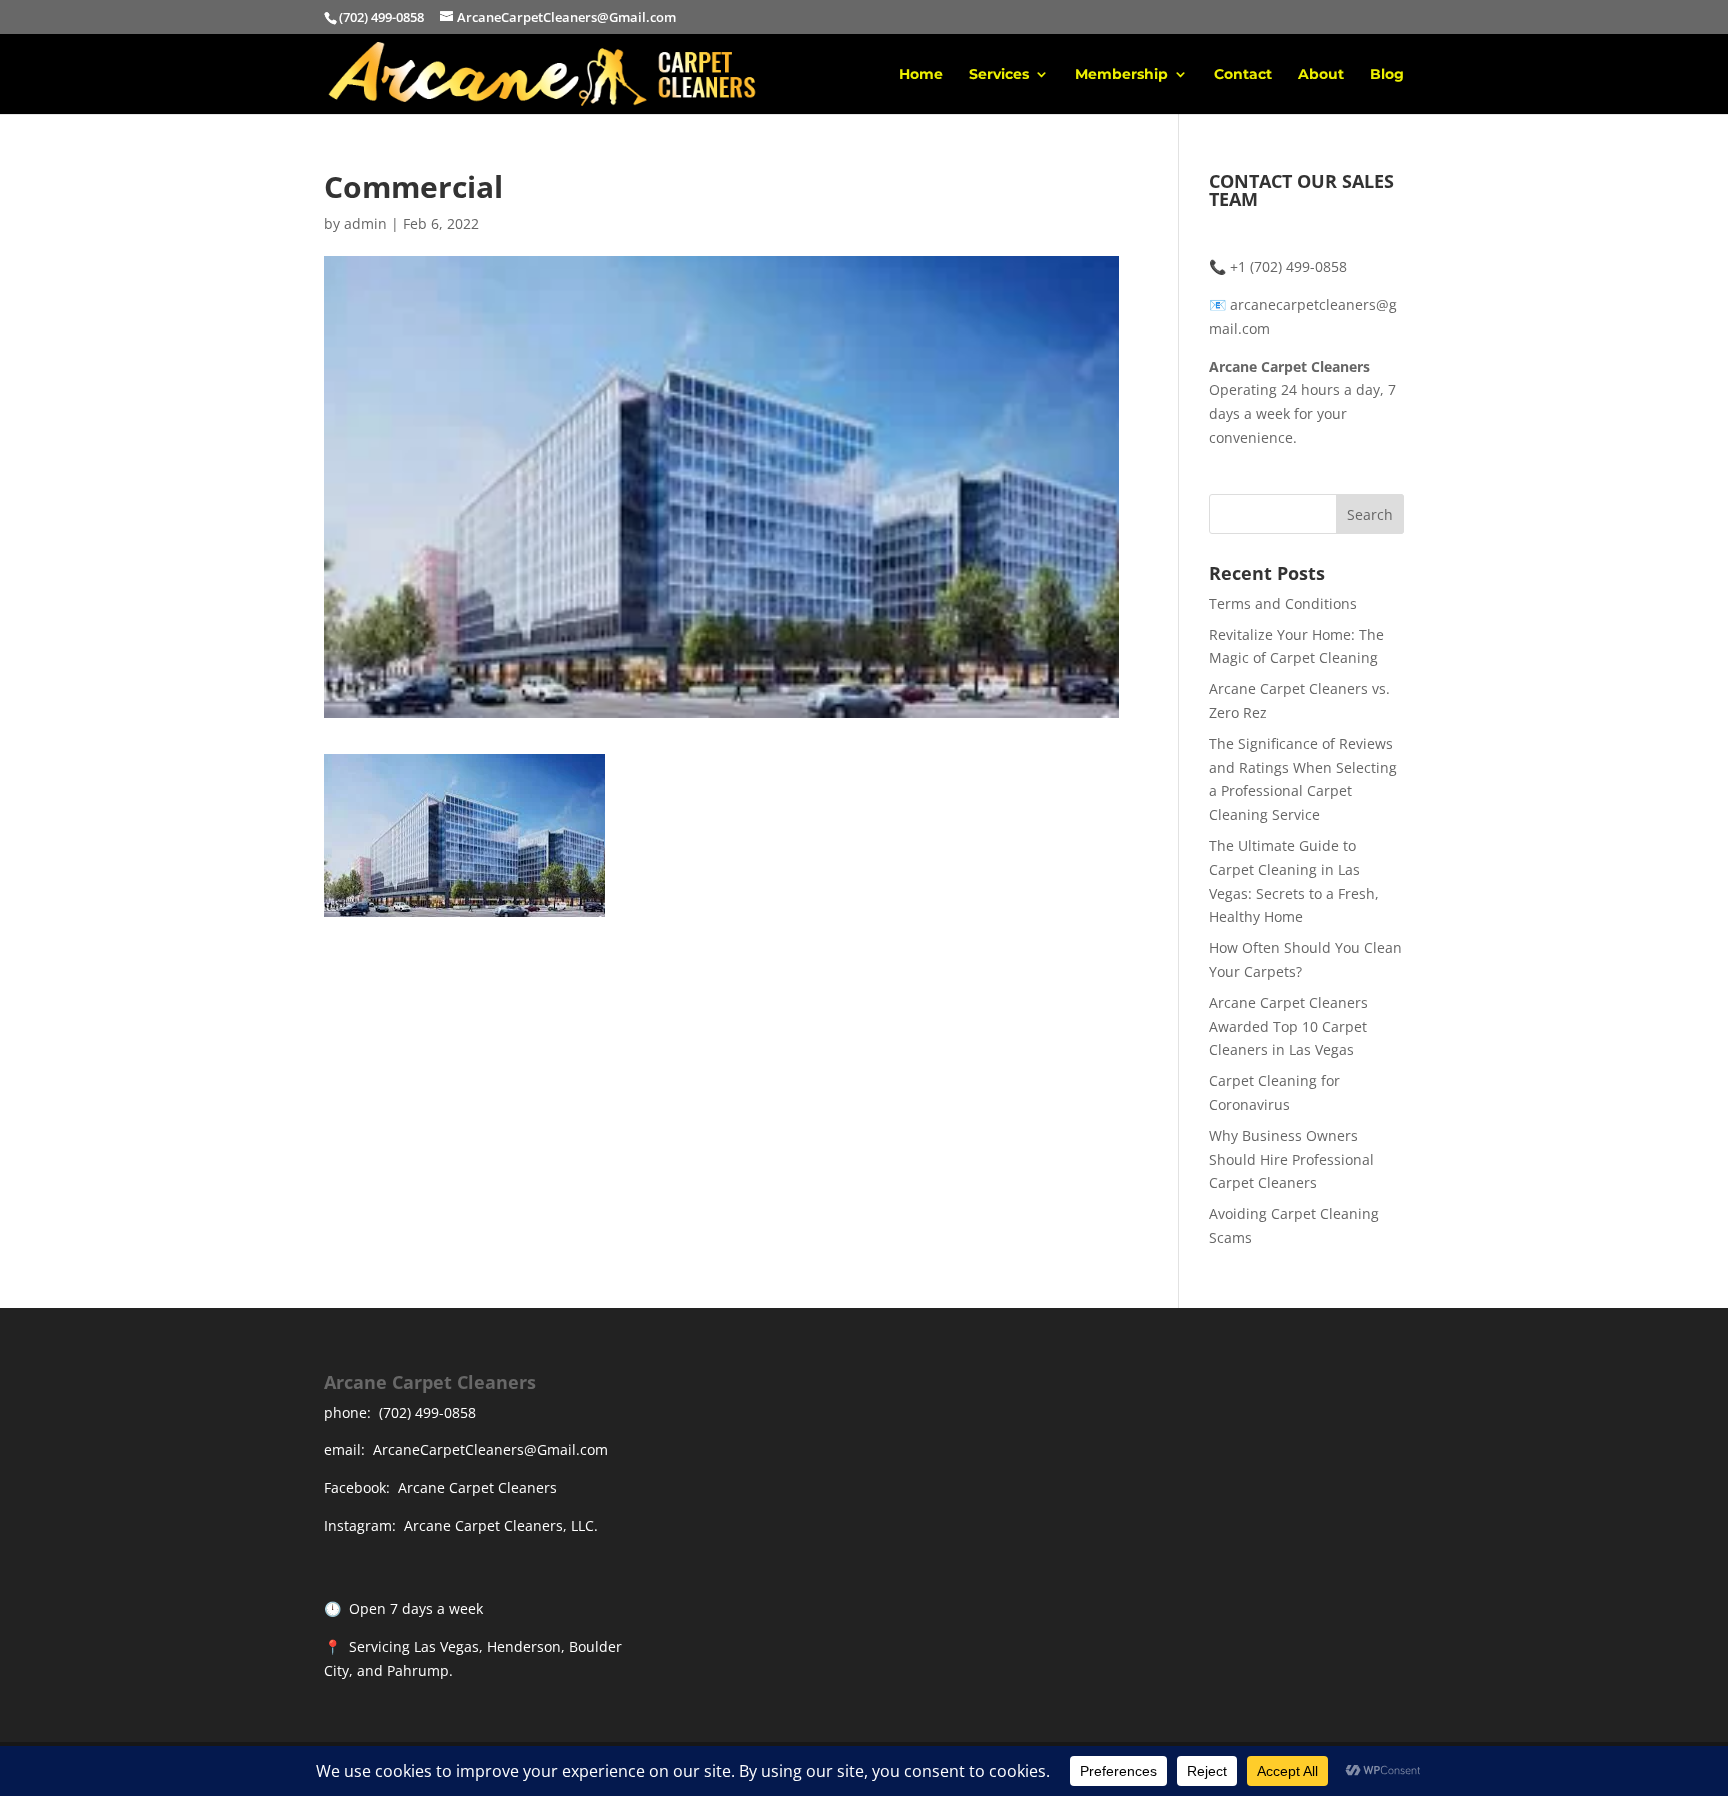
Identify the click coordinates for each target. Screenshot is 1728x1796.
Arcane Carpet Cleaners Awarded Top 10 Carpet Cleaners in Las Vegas (1288, 1026)
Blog (1387, 75)
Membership (1121, 75)
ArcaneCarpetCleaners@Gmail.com (490, 1449)
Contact (1243, 75)
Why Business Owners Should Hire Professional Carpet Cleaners (1291, 1159)
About (1321, 75)
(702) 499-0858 (427, 1412)
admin (365, 223)
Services (999, 75)
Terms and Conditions (1283, 603)
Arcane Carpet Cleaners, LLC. (501, 1525)
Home (921, 75)
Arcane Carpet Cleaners (477, 1487)
